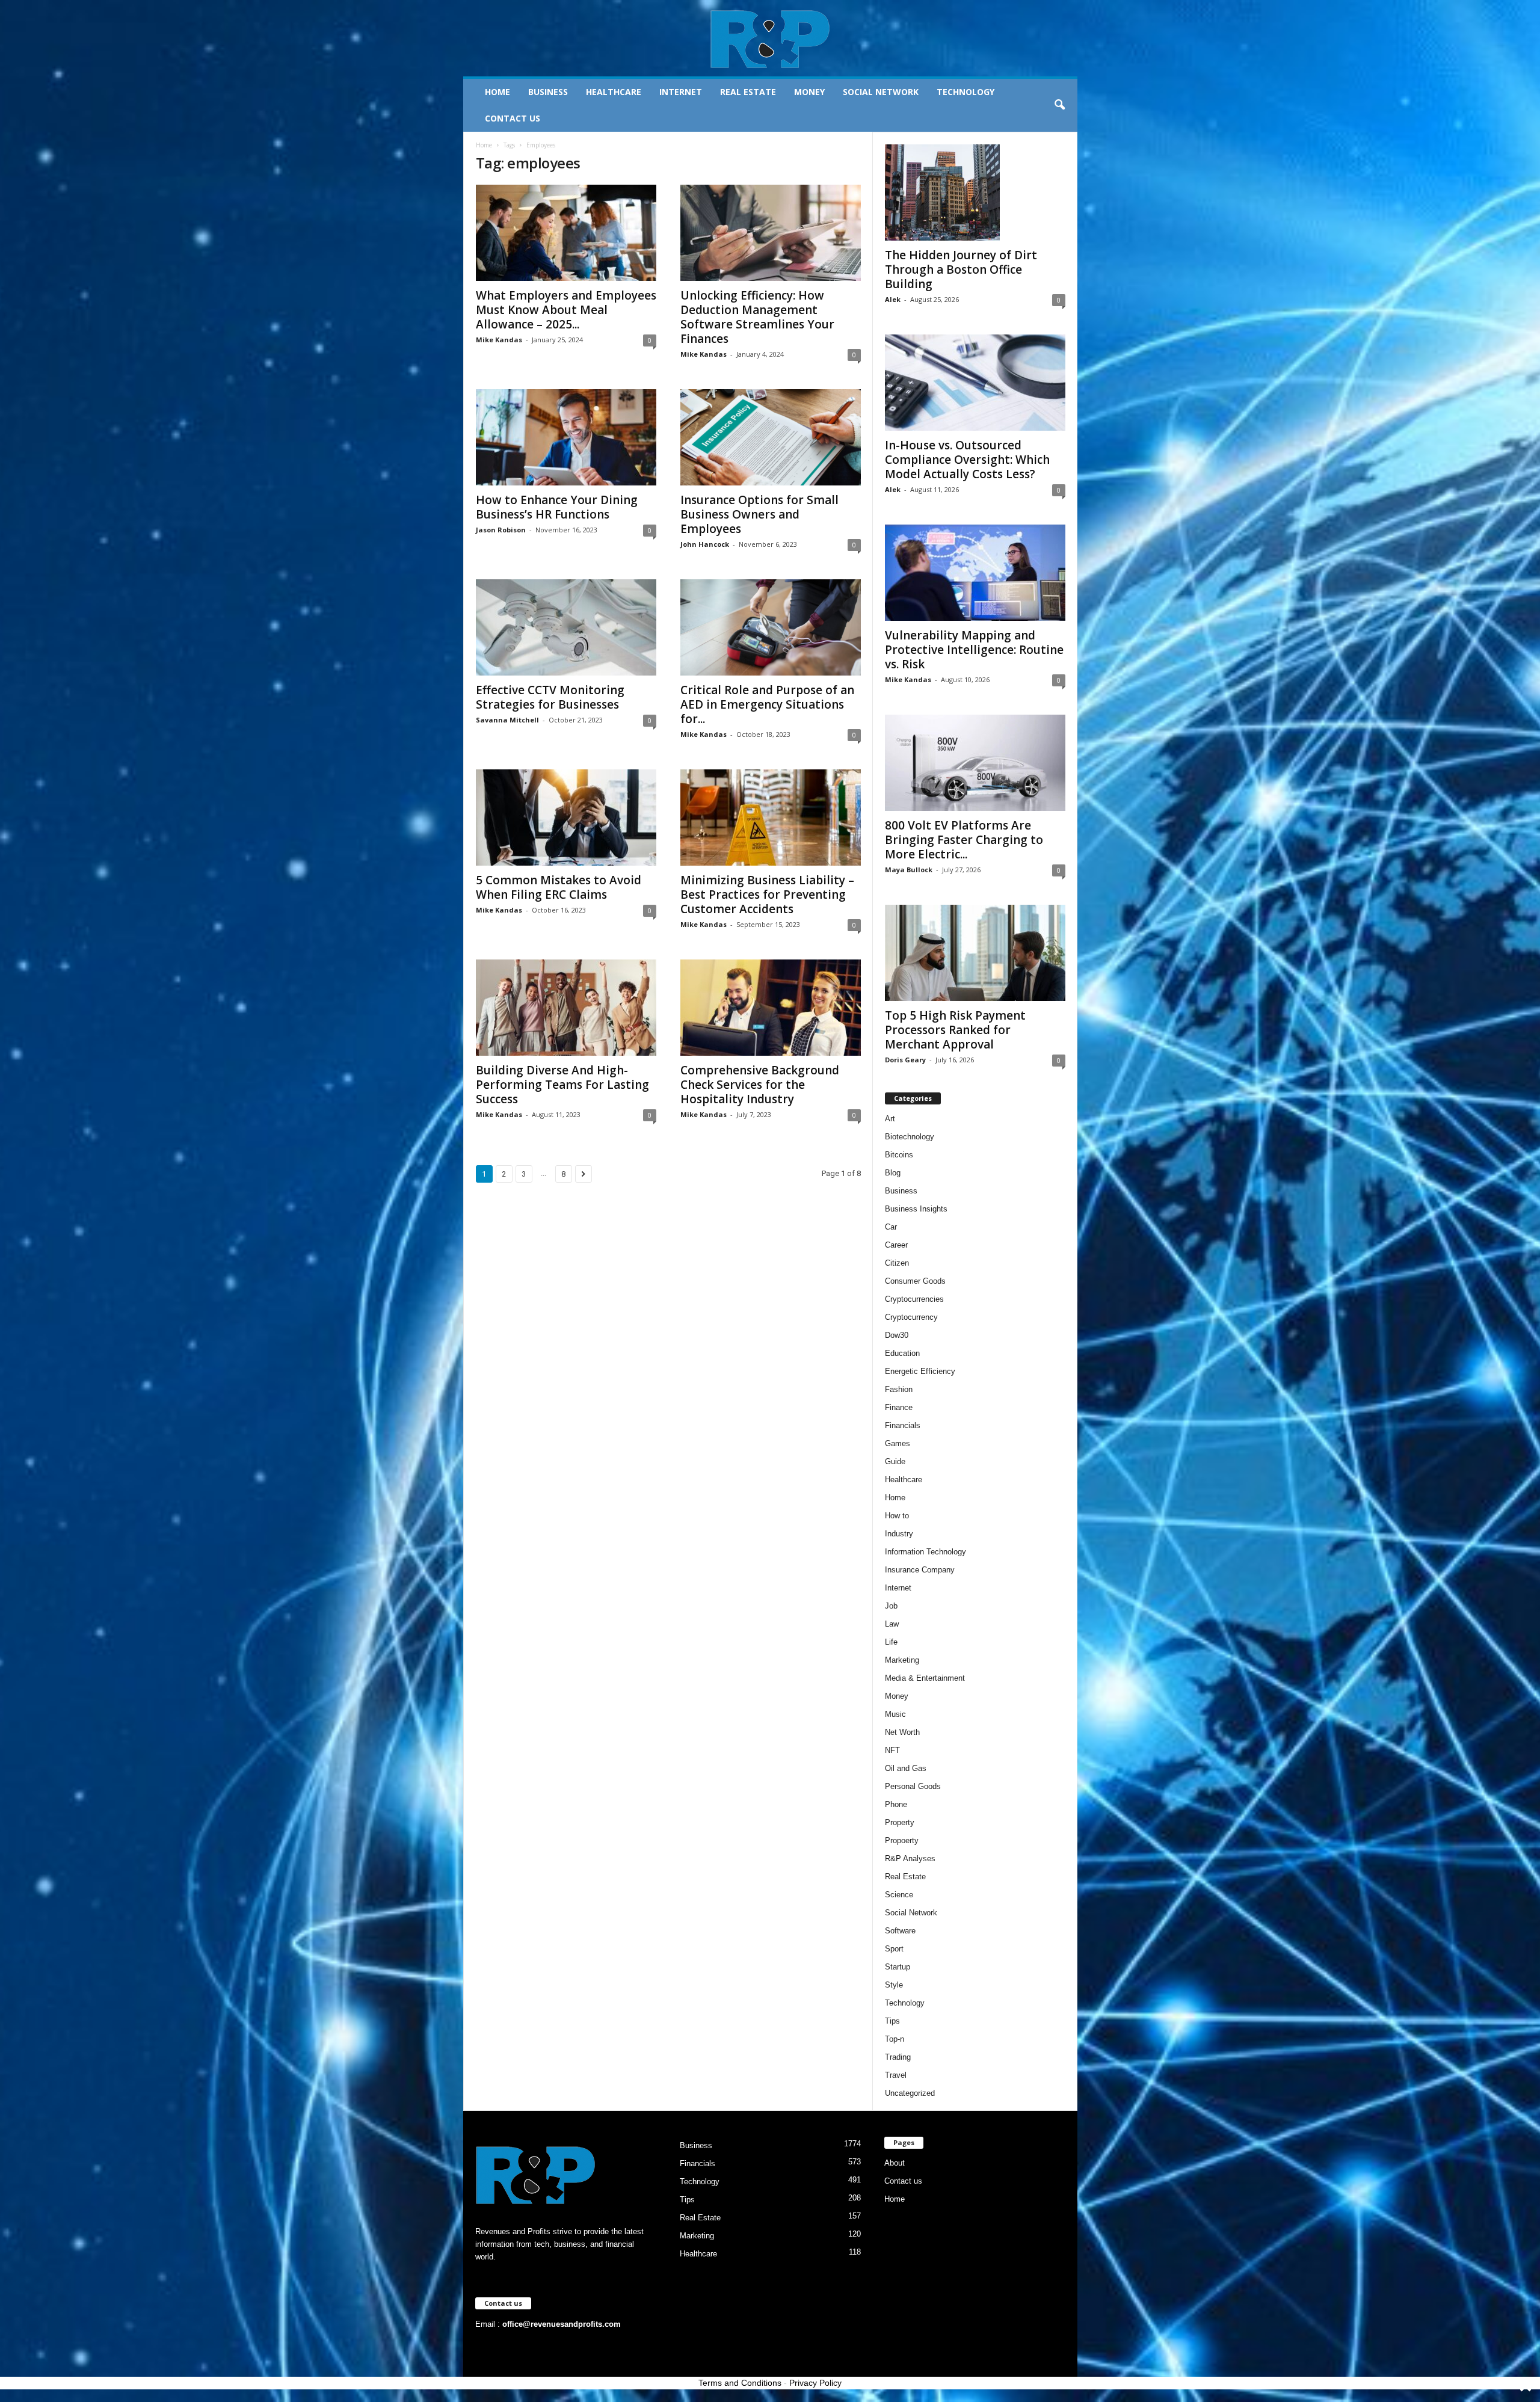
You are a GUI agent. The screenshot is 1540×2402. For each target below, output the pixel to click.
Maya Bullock (909, 870)
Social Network (881, 92)
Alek (893, 299)
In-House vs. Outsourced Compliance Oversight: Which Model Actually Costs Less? (967, 460)
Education (902, 1353)
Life (891, 1642)
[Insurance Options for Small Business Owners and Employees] (771, 437)
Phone (896, 1804)
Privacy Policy (815, 2383)
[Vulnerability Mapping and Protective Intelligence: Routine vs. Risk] (975, 573)
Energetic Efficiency (920, 1371)
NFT (892, 1750)
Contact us (513, 118)
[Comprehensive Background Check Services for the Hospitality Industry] (771, 1008)
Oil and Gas (906, 1768)
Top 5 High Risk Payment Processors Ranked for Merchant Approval (955, 1030)
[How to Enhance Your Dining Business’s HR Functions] (566, 437)
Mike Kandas (499, 340)
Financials (903, 1425)
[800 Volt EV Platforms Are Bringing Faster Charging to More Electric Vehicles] (975, 763)
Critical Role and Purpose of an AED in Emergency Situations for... (767, 704)
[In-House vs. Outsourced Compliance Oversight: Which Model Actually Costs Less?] (975, 383)
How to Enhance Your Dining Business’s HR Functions (557, 507)
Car (891, 1227)
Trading (898, 2057)
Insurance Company (920, 1570)
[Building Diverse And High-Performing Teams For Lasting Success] (566, 1008)
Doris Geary (905, 1060)
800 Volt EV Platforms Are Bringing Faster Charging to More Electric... (964, 840)
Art (890, 1119)
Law (892, 1624)
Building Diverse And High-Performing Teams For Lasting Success (562, 1085)
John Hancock (705, 544)
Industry (899, 1534)
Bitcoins (899, 1155)
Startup (898, 1967)
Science (899, 1895)
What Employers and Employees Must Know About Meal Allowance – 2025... (566, 310)
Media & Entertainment (925, 1678)
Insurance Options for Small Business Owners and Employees (759, 514)
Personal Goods (913, 1786)
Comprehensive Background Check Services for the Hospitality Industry (760, 1085)
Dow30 (897, 1335)
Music (895, 1714)
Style (894, 1985)
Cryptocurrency (911, 1317)
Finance (899, 1407)
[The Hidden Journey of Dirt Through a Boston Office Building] (975, 192)
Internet (681, 92)
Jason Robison (501, 530)
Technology (966, 92)
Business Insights (916, 1209)
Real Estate (748, 92)
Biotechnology (910, 1137)
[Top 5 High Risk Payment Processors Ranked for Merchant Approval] (975, 953)
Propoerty (902, 1840)
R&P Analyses (910, 1858)
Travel (896, 2075)
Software (900, 1931)
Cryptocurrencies (914, 1299)
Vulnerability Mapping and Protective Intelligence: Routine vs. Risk (974, 650)
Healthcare (614, 92)
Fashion (899, 1389)
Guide (895, 1461)
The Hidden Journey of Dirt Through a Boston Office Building (961, 269)
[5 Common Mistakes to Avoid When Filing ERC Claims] (566, 818)
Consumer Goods (915, 1281)
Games (898, 1443)
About (895, 2163)
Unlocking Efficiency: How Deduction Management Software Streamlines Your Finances (757, 317)
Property (900, 1822)
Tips (892, 2021)
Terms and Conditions (740, 2383)
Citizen (897, 1263)
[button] (1059, 105)
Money (809, 92)
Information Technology (926, 1552)
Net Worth (902, 1732)
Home (497, 92)
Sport (894, 1949)
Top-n (895, 2039)
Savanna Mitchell (507, 720)
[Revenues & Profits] (770, 38)
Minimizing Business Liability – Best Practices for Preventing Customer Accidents (767, 895)
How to (897, 1516)
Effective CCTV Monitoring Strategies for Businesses (550, 697)
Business (548, 92)
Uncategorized (910, 2093)
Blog (893, 1173)
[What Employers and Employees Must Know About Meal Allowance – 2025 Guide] (566, 233)
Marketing (902, 1660)
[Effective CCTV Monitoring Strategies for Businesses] (566, 627)
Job (891, 1606)
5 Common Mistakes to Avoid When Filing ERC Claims (559, 887)
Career (896, 1245)
